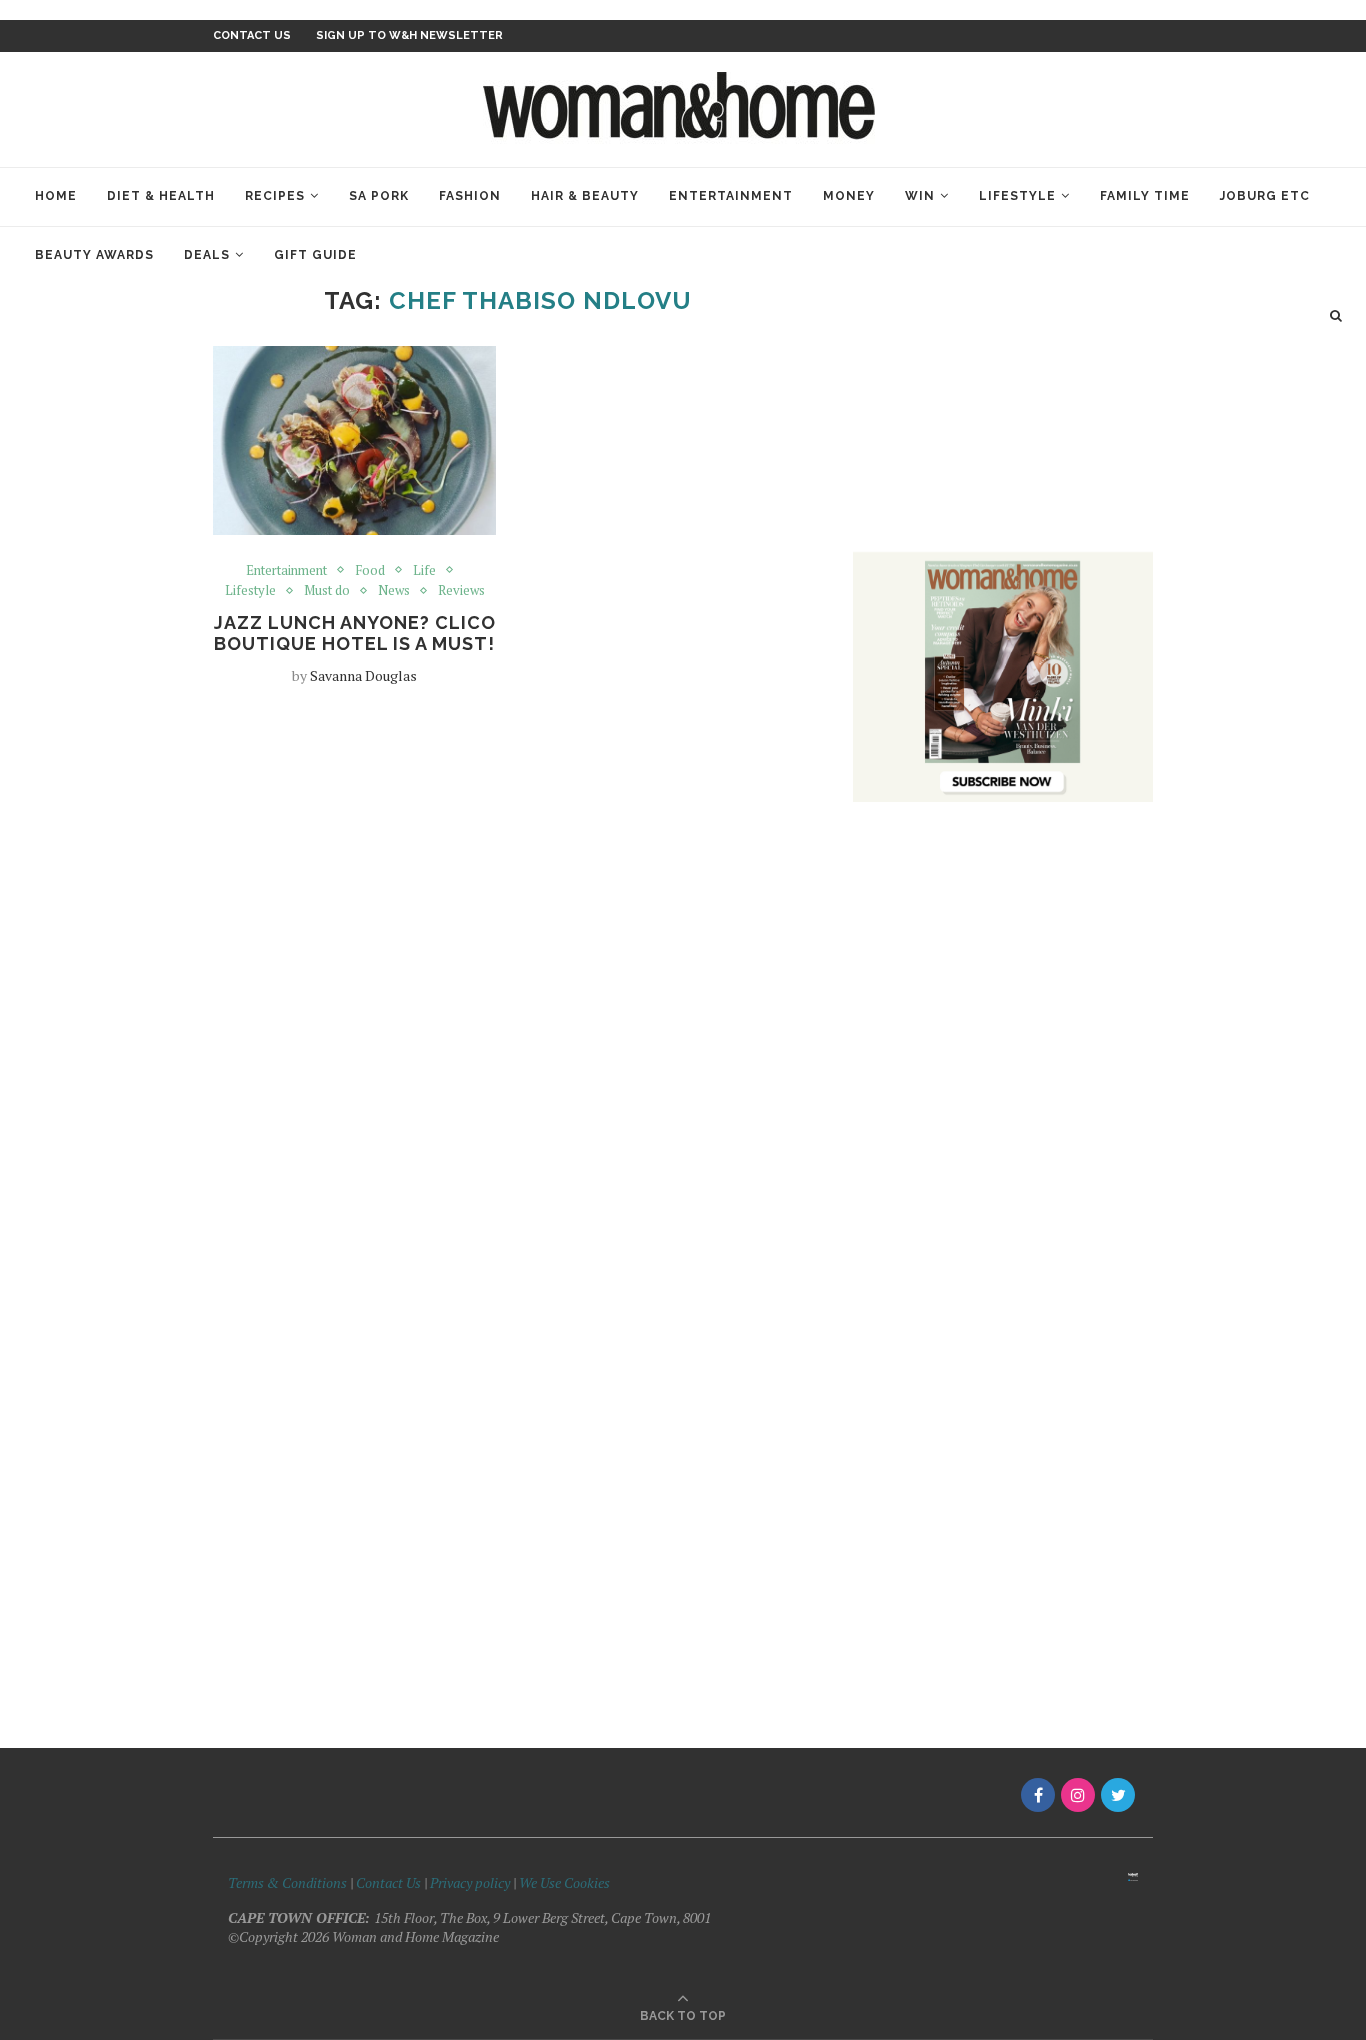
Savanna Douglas (363, 675)
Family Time (1145, 196)
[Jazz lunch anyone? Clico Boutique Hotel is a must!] (354, 440)
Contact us (252, 35)
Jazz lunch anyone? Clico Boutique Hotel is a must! (355, 633)
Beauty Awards (94, 255)
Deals (207, 255)
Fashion (470, 196)
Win (920, 196)
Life (424, 571)
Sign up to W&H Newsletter (409, 35)
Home (56, 196)
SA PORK (379, 196)
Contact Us (390, 1882)
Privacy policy (470, 1882)
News (394, 591)
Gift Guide (315, 255)
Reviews (461, 591)
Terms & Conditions (287, 1882)
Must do (327, 591)
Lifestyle (1017, 196)
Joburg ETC (1265, 196)
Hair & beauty (585, 196)
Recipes (275, 196)
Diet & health (161, 196)
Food (370, 571)
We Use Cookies (564, 1882)
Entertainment (731, 196)
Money (849, 196)
